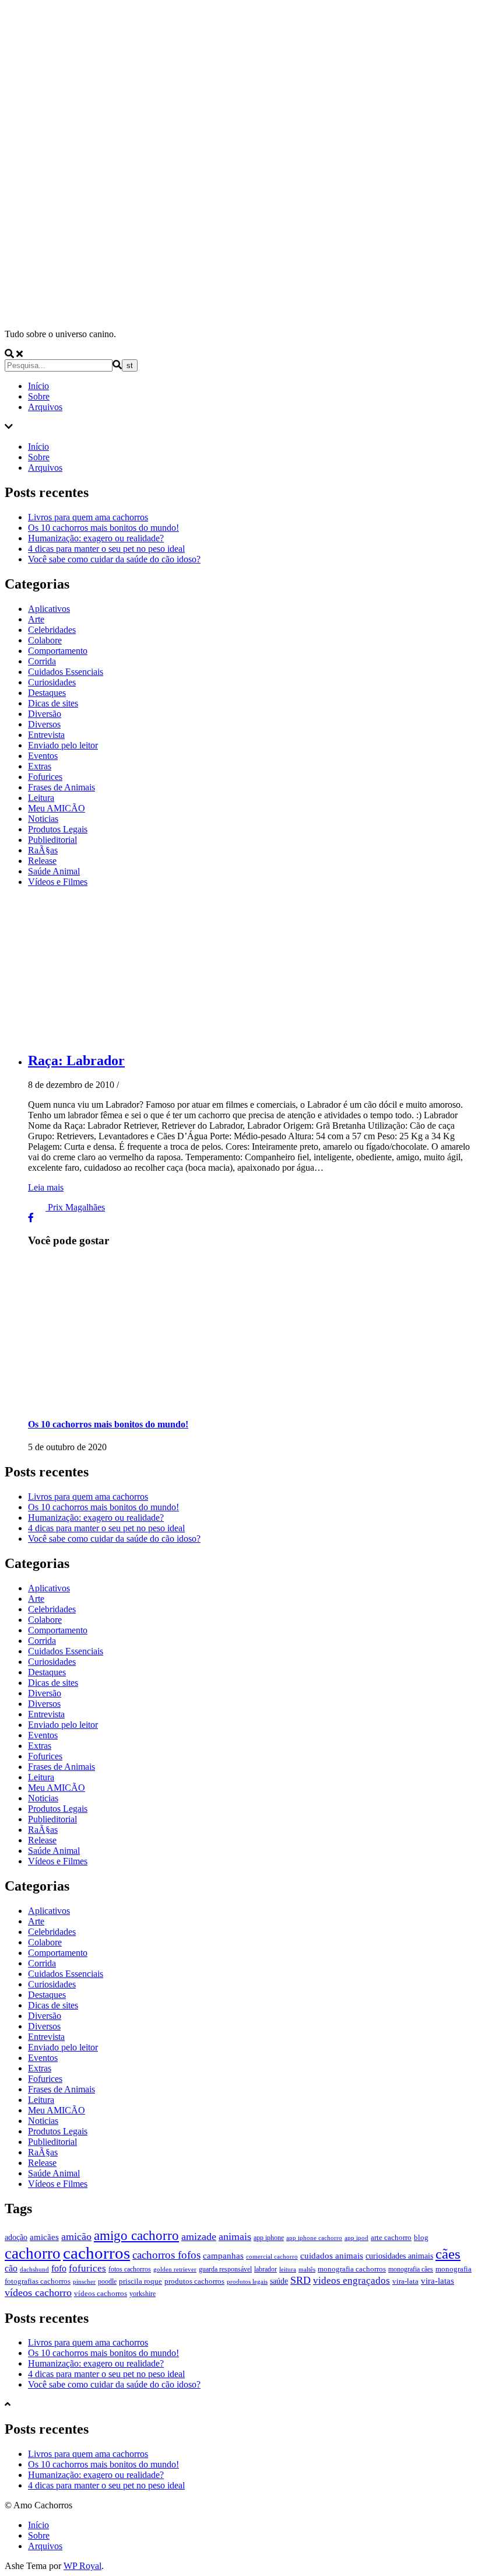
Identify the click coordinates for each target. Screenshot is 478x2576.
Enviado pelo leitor (63, 745)
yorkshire (143, 2294)
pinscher (84, 2282)
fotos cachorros (130, 2269)
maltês (307, 2269)
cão (11, 2268)
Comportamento (58, 651)
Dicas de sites (53, 703)
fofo (59, 2268)
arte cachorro (391, 2237)
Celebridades (52, 630)
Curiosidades (52, 682)
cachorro (33, 2253)
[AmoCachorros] (239, 314)
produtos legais (247, 2282)
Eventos (43, 756)
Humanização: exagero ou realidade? (96, 538)
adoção (16, 2237)
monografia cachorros (352, 2269)
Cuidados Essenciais (66, 672)
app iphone (269, 2238)
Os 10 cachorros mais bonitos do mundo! (103, 528)
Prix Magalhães (76, 1207)
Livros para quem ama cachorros (88, 517)
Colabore (45, 640)
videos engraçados (352, 2281)
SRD (300, 2280)
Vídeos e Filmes (58, 882)
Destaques (47, 693)
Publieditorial (52, 840)
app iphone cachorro (314, 2238)
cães (448, 2254)
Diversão (45, 714)
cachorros (96, 2253)
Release (42, 861)
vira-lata (405, 2281)
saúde (279, 2281)
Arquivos (45, 407)
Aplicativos (49, 609)
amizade (199, 2236)
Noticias (43, 819)
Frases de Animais (61, 787)
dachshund (34, 2269)
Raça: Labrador (76, 1060)
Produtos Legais (58, 829)
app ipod (356, 2238)
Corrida (42, 661)
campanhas (223, 2256)
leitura (288, 2269)
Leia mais (46, 1187)
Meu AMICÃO (57, 808)
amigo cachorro (136, 2236)
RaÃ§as (43, 850)
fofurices (87, 2268)
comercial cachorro (272, 2257)
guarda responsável (225, 2269)
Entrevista (46, 735)
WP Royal (82, 2566)
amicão (76, 2236)
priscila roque (140, 2281)
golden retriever (175, 2269)
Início (38, 386)
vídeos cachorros (101, 2293)
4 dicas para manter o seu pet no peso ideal (106, 549)
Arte (36, 619)
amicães (44, 2237)
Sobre (39, 396)
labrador (266, 2269)
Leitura (41, 798)
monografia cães (411, 2269)
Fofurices (45, 777)
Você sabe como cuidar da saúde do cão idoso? (114, 559)
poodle (107, 2281)
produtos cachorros (194, 2281)
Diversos (44, 724)
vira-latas (437, 2281)
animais (235, 2236)
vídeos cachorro (38, 2292)
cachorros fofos (166, 2255)
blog (421, 2237)
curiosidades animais (399, 2256)
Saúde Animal (54, 871)
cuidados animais (332, 2256)
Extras (40, 766)
